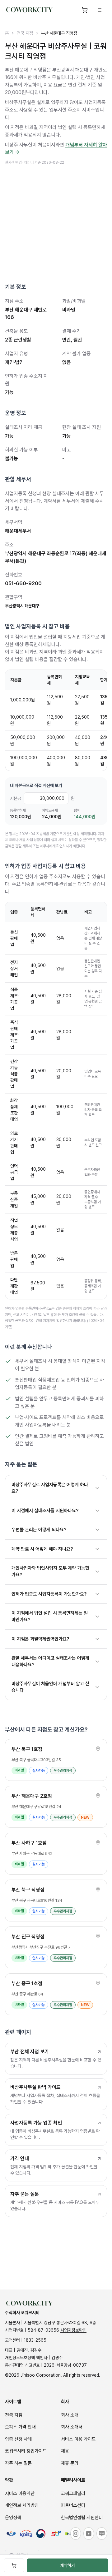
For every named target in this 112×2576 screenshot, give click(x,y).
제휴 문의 (70, 2463)
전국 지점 (25, 33)
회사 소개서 (72, 2427)
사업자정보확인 (73, 2330)
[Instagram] (76, 2534)
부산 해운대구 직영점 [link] (59, 33)
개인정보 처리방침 (22, 2505)
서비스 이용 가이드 (78, 2439)
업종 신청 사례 (18, 2439)
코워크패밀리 (73, 2494)
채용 (65, 2451)
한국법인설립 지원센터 (82, 2518)
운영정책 (13, 2518)
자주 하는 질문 (18, 2463)
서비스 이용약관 (20, 2494)
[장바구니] (85, 10)
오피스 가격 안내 (20, 2427)
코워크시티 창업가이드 (26, 2451)
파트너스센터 (73, 2505)
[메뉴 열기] (100, 10)
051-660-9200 (23, 583)
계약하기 (68, 2565)
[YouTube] (89, 2534)
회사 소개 (70, 2415)
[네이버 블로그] (102, 2534)
